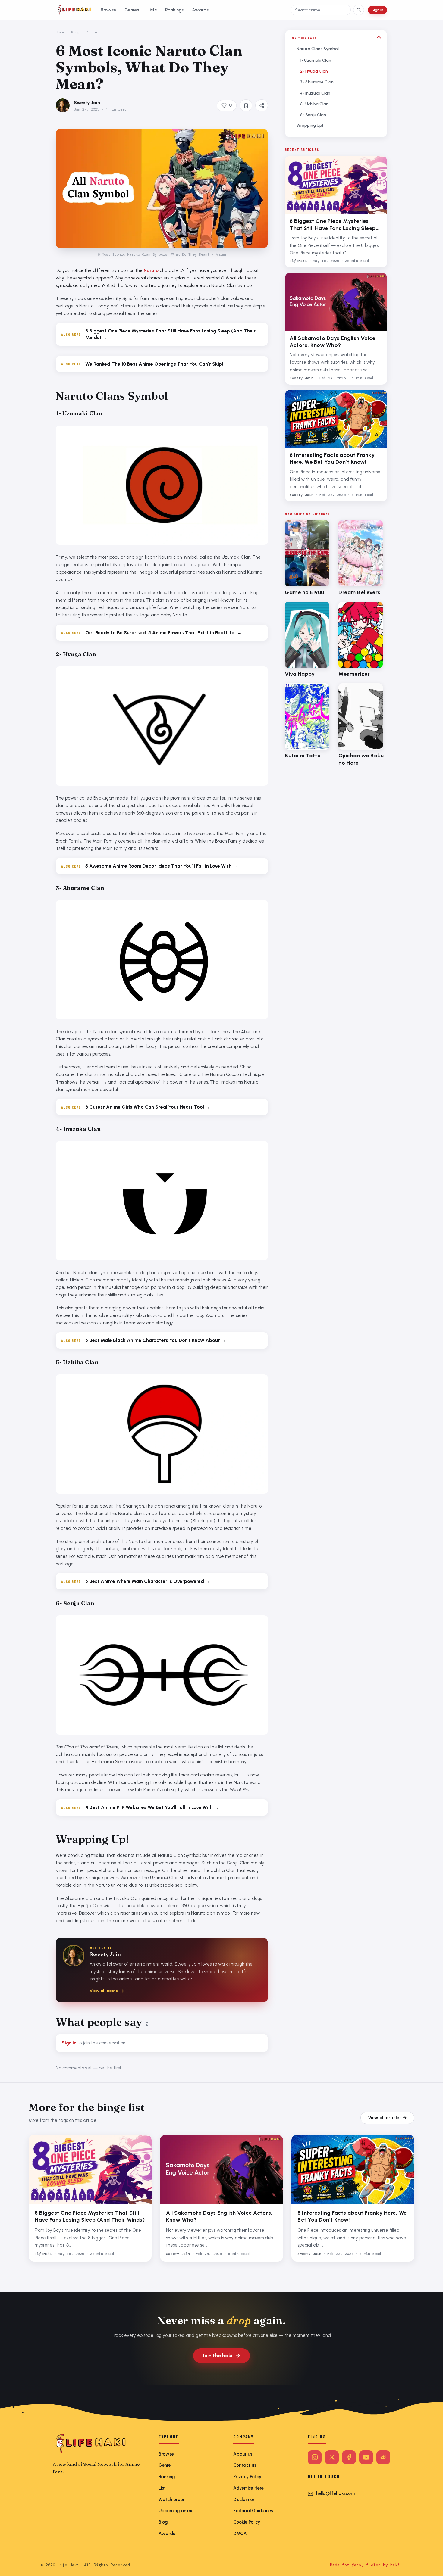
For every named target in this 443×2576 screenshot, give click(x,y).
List (162, 2488)
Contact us (245, 2465)
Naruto (151, 270)
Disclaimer (244, 2500)
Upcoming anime (176, 2511)
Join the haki (217, 2356)
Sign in (377, 10)
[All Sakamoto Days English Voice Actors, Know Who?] (336, 302)
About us (243, 2454)
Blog (75, 32)
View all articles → (387, 2118)
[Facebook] (349, 2457)
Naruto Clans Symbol (318, 49)
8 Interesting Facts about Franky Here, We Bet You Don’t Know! (332, 458)
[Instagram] (315, 2457)
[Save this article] (246, 105)
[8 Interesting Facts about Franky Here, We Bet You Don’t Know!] (336, 419)
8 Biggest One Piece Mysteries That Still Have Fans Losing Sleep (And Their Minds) (333, 225)
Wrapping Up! (310, 125)
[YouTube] (366, 2457)
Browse (108, 10)
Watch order (172, 2500)
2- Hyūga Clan (314, 71)
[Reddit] (383, 2457)
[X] (332, 2457)
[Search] (359, 10)
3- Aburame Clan (317, 82)
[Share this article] (262, 105)
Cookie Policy (247, 2522)
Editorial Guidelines (253, 2511)
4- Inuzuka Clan (315, 93)
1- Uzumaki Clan (316, 60)
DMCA (240, 2534)
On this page (304, 38)
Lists (152, 10)
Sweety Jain (87, 103)
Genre (165, 2465)
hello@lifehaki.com (335, 2493)
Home (60, 32)
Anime (92, 32)
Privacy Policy (247, 2477)
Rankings (174, 10)
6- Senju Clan (313, 115)
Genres (132, 10)
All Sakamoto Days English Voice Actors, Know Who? (333, 342)
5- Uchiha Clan (314, 104)
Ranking (167, 2477)
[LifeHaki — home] (74, 10)
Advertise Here (248, 2488)
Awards (200, 10)
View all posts (104, 1991)
